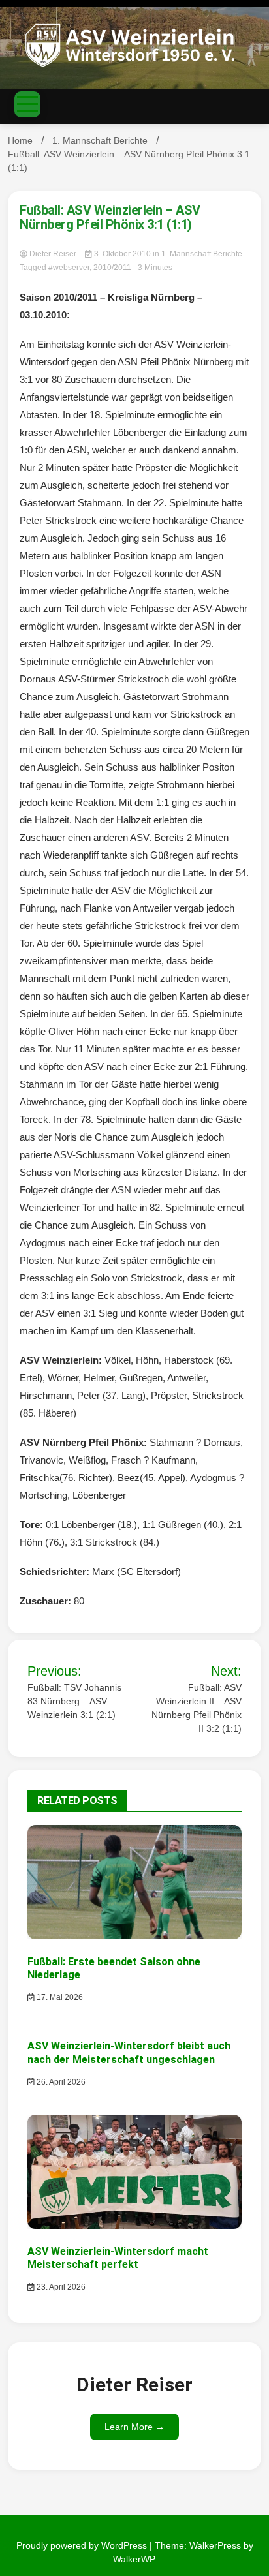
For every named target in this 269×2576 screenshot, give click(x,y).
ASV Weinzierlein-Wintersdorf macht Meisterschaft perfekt (118, 2258)
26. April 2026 (60, 2082)
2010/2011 (112, 268)
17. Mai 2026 (59, 1997)
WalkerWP (134, 2559)
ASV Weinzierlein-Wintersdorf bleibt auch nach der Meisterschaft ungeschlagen (129, 2053)
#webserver (69, 268)
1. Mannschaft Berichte (202, 254)
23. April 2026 (60, 2287)
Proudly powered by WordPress (83, 2545)
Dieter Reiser (53, 254)
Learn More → (134, 2427)
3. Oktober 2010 (122, 254)
